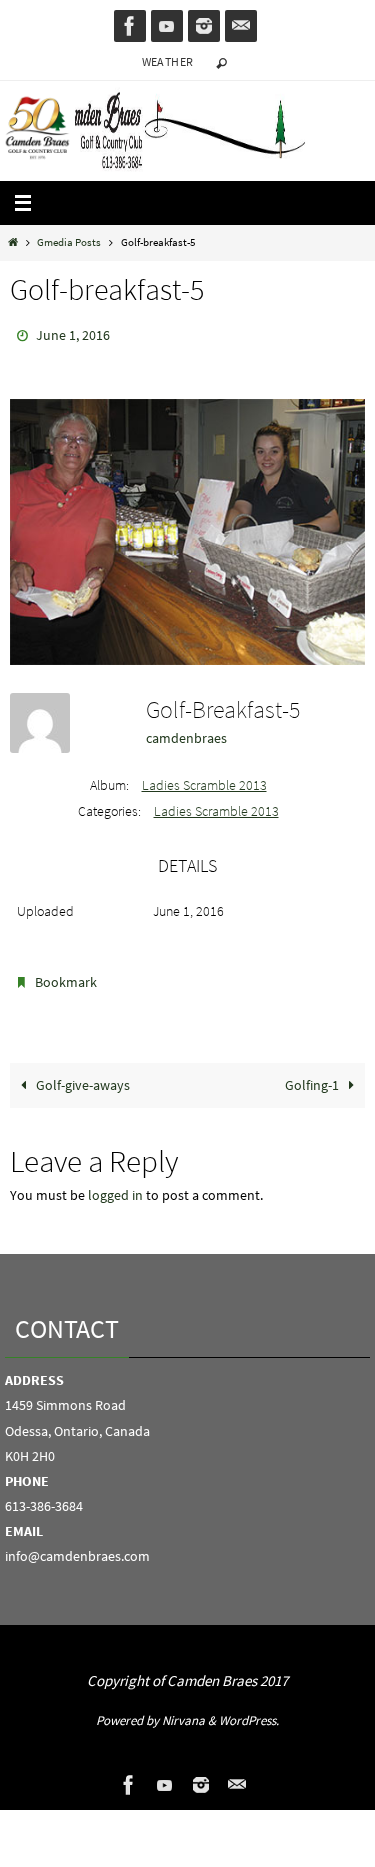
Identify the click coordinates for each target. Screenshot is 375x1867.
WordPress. (249, 1711)
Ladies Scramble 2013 (204, 781)
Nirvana (183, 1711)
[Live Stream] (167, 26)
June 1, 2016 (73, 334)
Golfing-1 (313, 1075)
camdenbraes (186, 733)
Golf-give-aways (81, 1075)
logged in (115, 1186)
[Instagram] (204, 26)
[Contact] (241, 26)
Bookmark (66, 976)
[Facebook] (130, 26)
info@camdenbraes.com (77, 1547)
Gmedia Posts (69, 242)
